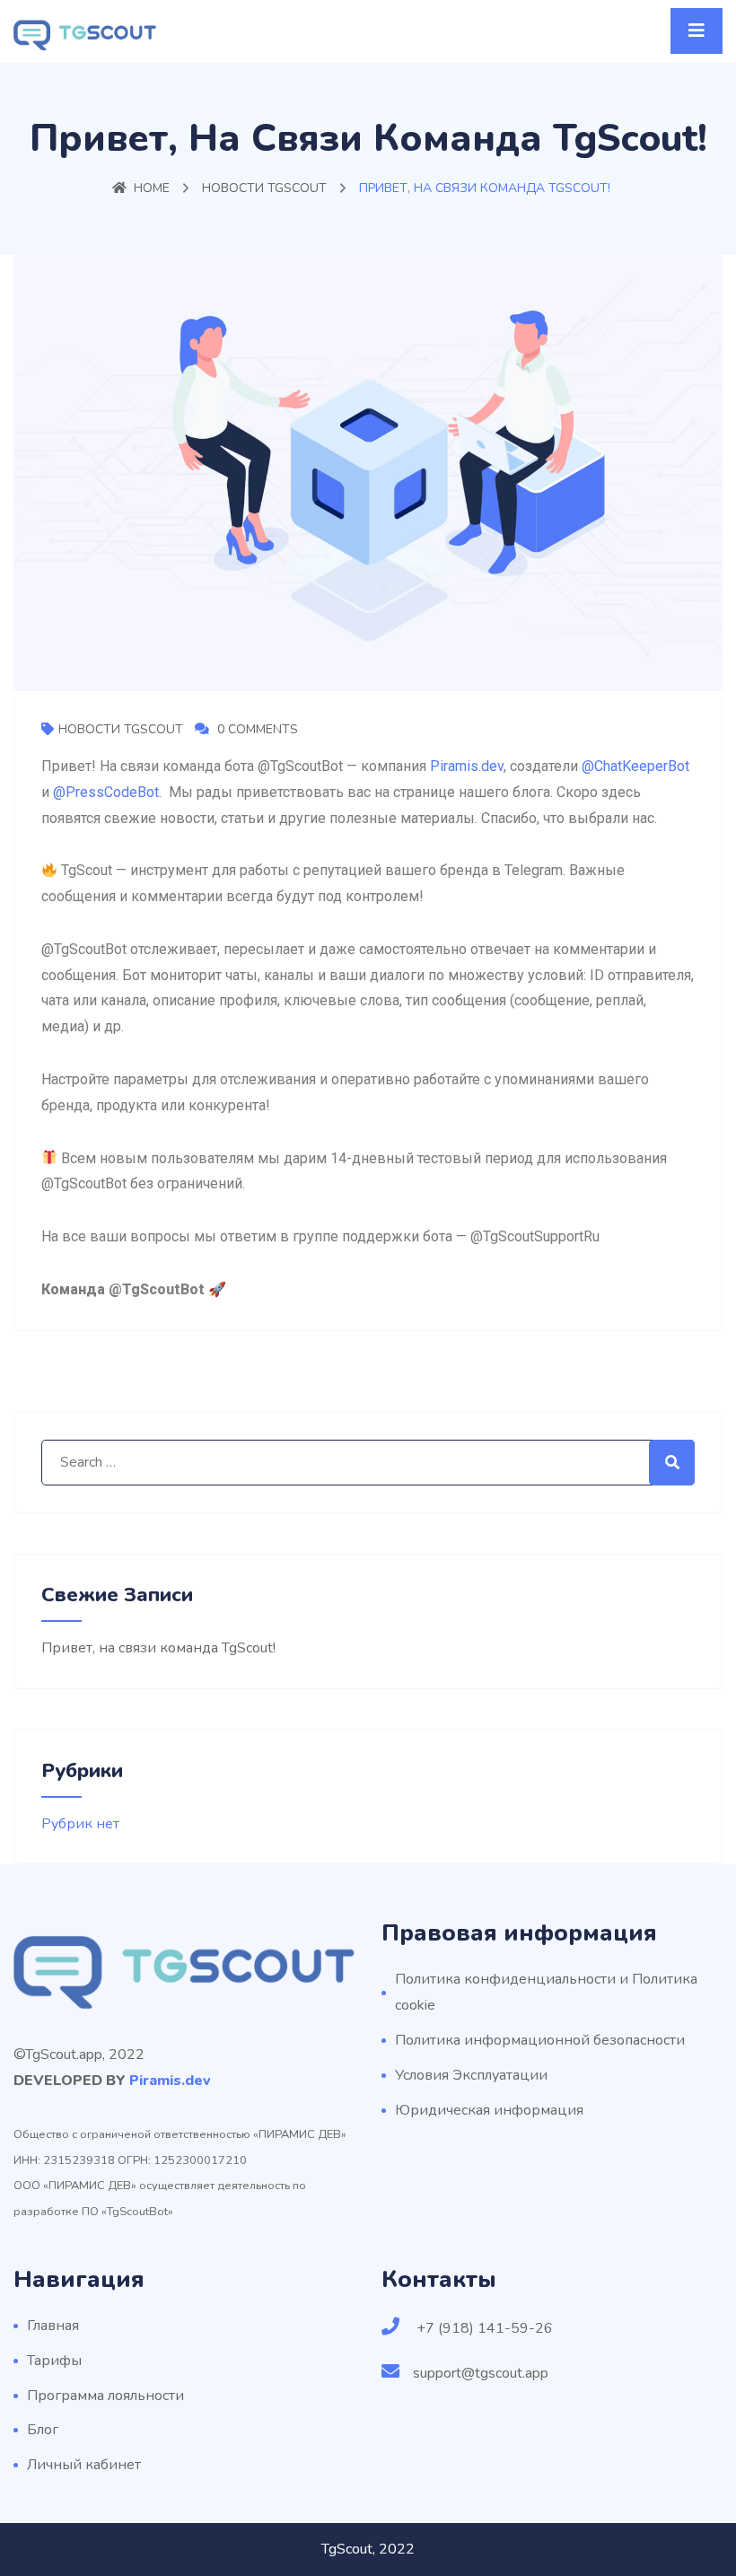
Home (152, 188)
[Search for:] (368, 1463)
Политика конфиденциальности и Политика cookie (546, 1992)
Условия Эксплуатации (471, 2075)
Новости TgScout (264, 188)
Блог (43, 2430)
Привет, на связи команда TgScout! (158, 1648)
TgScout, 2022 (368, 2549)
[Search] (672, 1463)
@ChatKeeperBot (635, 766)
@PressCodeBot (106, 792)
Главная (53, 2326)
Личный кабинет (84, 2465)
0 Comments (256, 729)
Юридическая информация (489, 2110)
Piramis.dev (467, 766)
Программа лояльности (105, 2396)
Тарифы (54, 2361)
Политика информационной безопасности (540, 2040)
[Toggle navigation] (697, 31)
